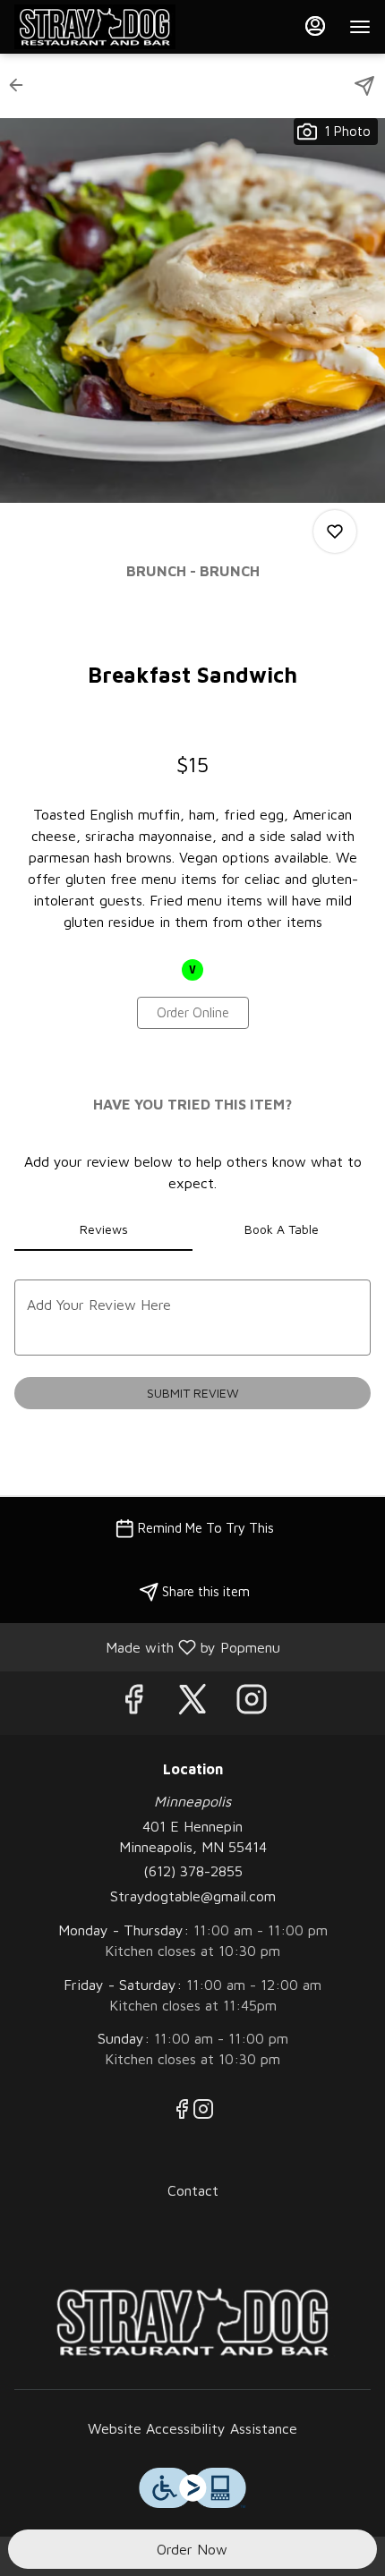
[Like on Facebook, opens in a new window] (133, 1703)
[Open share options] (364, 86)
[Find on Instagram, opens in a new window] (252, 1703)
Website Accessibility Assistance (192, 2428)
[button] (21, 85)
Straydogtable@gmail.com (193, 1896)
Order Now (192, 2549)
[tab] (103, 1229)
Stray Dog (192, 2322)
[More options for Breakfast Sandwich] (335, 531)
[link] (193, 1013)
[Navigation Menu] (360, 27)
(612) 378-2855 (193, 1871)
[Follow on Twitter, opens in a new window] (192, 1703)
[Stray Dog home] (95, 27)
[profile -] (315, 26)
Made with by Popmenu (147, 1647)
